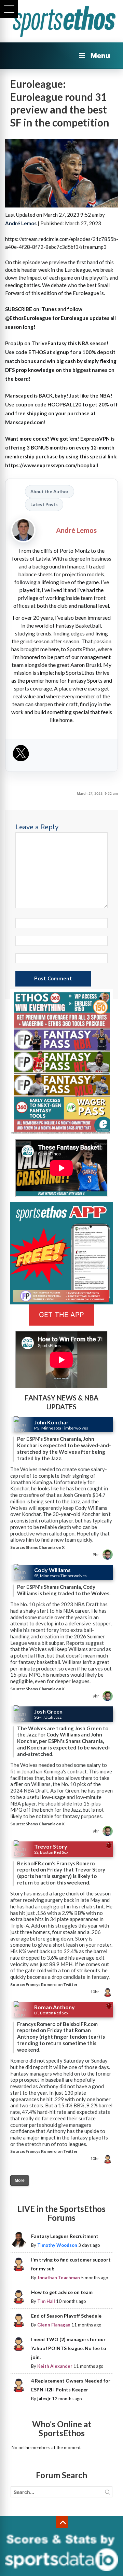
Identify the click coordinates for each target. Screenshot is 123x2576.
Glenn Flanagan (54, 2325)
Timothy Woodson (57, 2245)
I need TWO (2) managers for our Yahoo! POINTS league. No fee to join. (69, 2348)
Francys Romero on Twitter (52, 1984)
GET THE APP (61, 1315)
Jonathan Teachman (59, 2278)
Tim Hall (46, 2301)
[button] (9, 9)
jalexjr (44, 2399)
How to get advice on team (62, 2292)
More (20, 2181)
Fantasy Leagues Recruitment (65, 2236)
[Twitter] (21, 755)
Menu (100, 56)
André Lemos (21, 223)
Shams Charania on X (45, 1547)
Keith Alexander (55, 2366)
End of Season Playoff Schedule (66, 2316)
